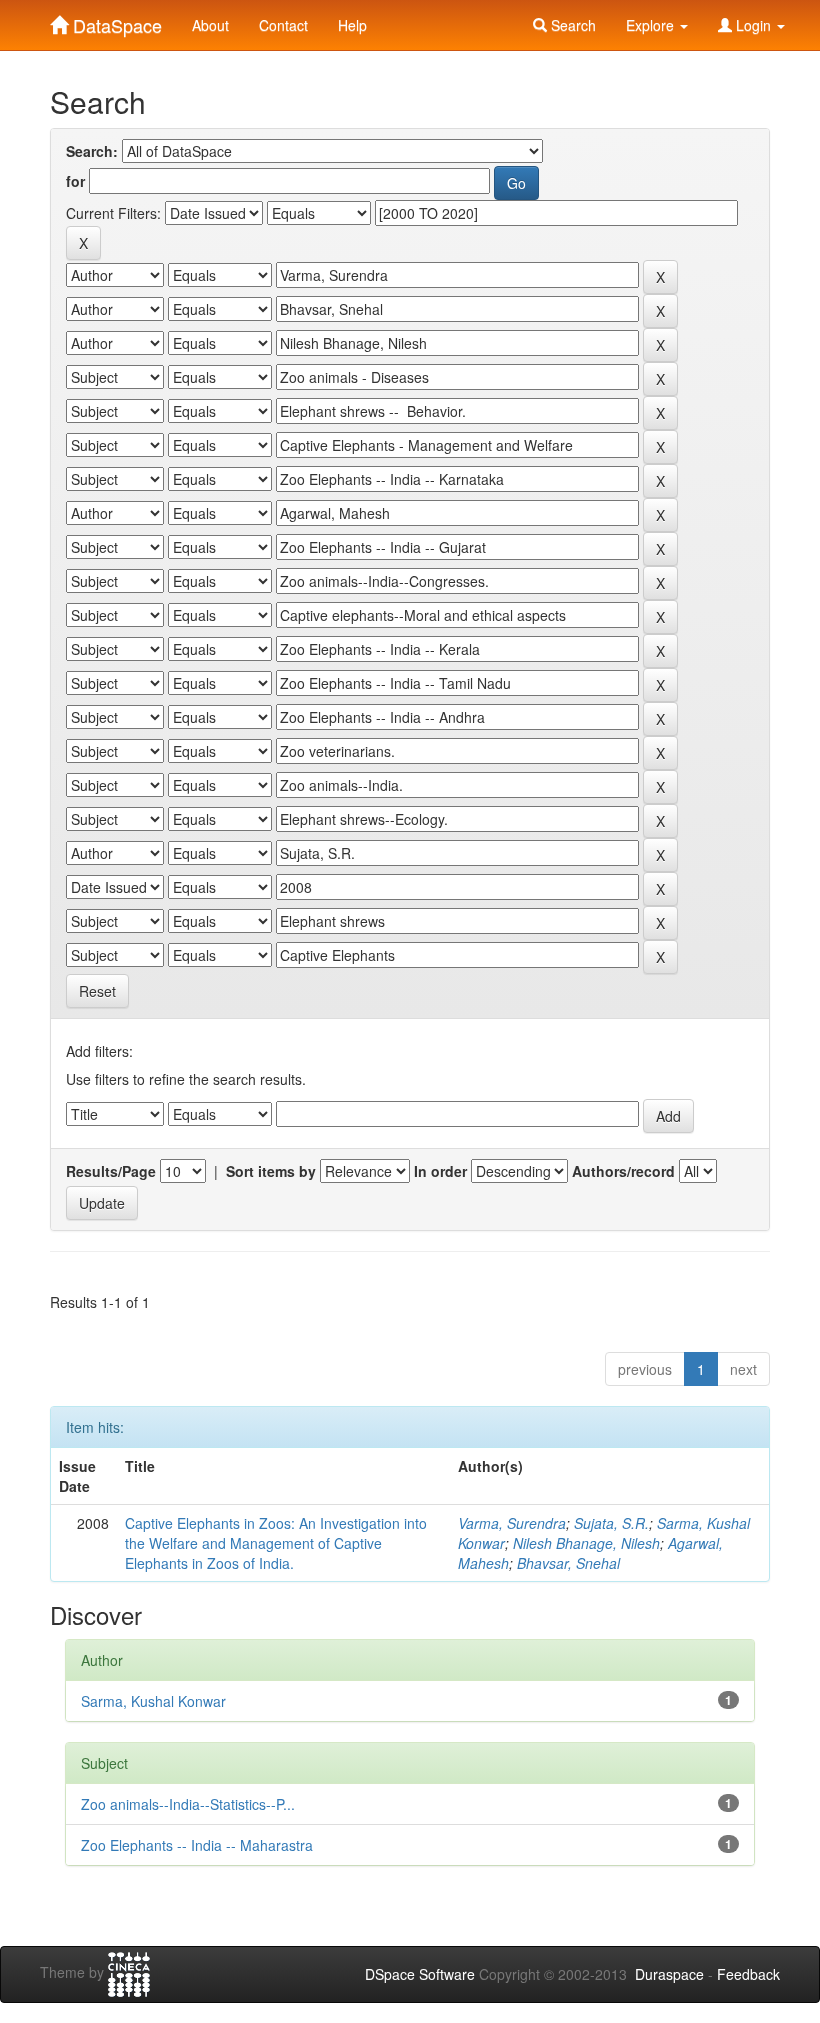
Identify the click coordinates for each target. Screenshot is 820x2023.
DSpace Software (420, 1974)
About (210, 25)
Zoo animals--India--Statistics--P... (188, 1804)
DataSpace (115, 21)
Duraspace (669, 1974)
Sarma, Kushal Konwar (153, 1701)
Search (571, 25)
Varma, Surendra (512, 1523)
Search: (92, 151)
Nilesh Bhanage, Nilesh (586, 1543)
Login (753, 25)
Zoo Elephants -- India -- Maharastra (197, 1845)
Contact (283, 25)
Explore (652, 25)
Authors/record (623, 1171)
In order (440, 1171)
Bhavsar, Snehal (568, 1563)
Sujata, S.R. (611, 1523)
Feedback (748, 1974)
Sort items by (271, 1171)
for (75, 181)
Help (352, 25)
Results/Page (111, 1171)
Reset (97, 991)
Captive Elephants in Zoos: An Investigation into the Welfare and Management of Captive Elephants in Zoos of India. (276, 1543)
